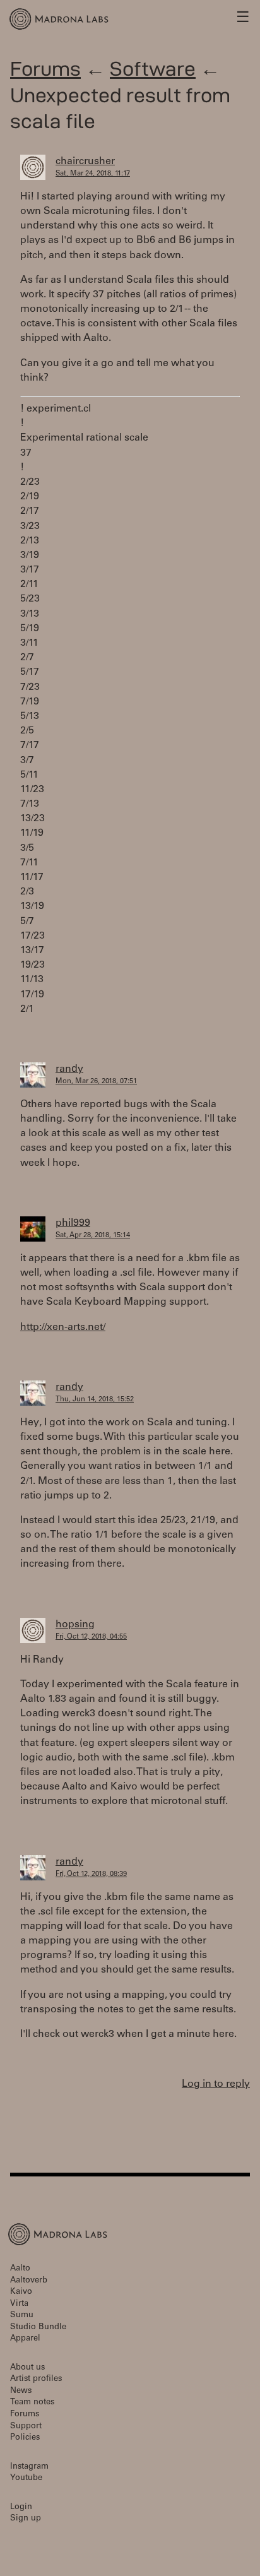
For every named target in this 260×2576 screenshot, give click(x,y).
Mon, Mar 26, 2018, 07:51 (96, 1082)
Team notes (32, 2403)
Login (21, 2508)
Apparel (25, 2339)
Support (26, 2427)
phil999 (73, 1223)
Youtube (26, 2478)
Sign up (26, 2519)
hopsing (75, 1625)
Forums (45, 68)
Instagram (29, 2467)
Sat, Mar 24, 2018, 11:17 (93, 174)
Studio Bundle (38, 2328)
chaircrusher (85, 162)
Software (153, 68)
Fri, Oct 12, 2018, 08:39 (91, 1874)
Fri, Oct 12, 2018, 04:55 (91, 1637)
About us (27, 2368)
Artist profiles (36, 2379)
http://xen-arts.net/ (63, 1327)
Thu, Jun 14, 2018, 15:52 (95, 1400)
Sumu (22, 2316)
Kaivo (21, 2292)
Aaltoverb (29, 2281)
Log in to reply (216, 2084)
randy (69, 1069)
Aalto (20, 2269)
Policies (25, 2438)
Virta (19, 2304)
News (21, 2391)
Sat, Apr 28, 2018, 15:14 (93, 1236)
